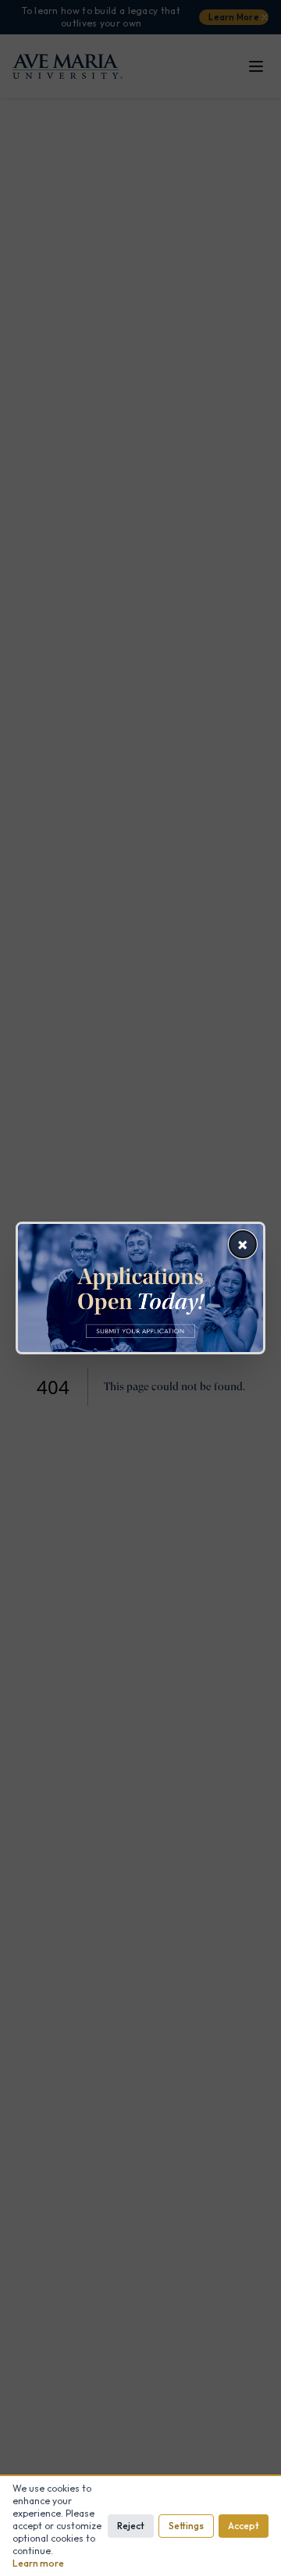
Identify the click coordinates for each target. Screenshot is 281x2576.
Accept (244, 2526)
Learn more (38, 2563)
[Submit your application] (140, 1288)
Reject (131, 2526)
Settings (186, 2526)
